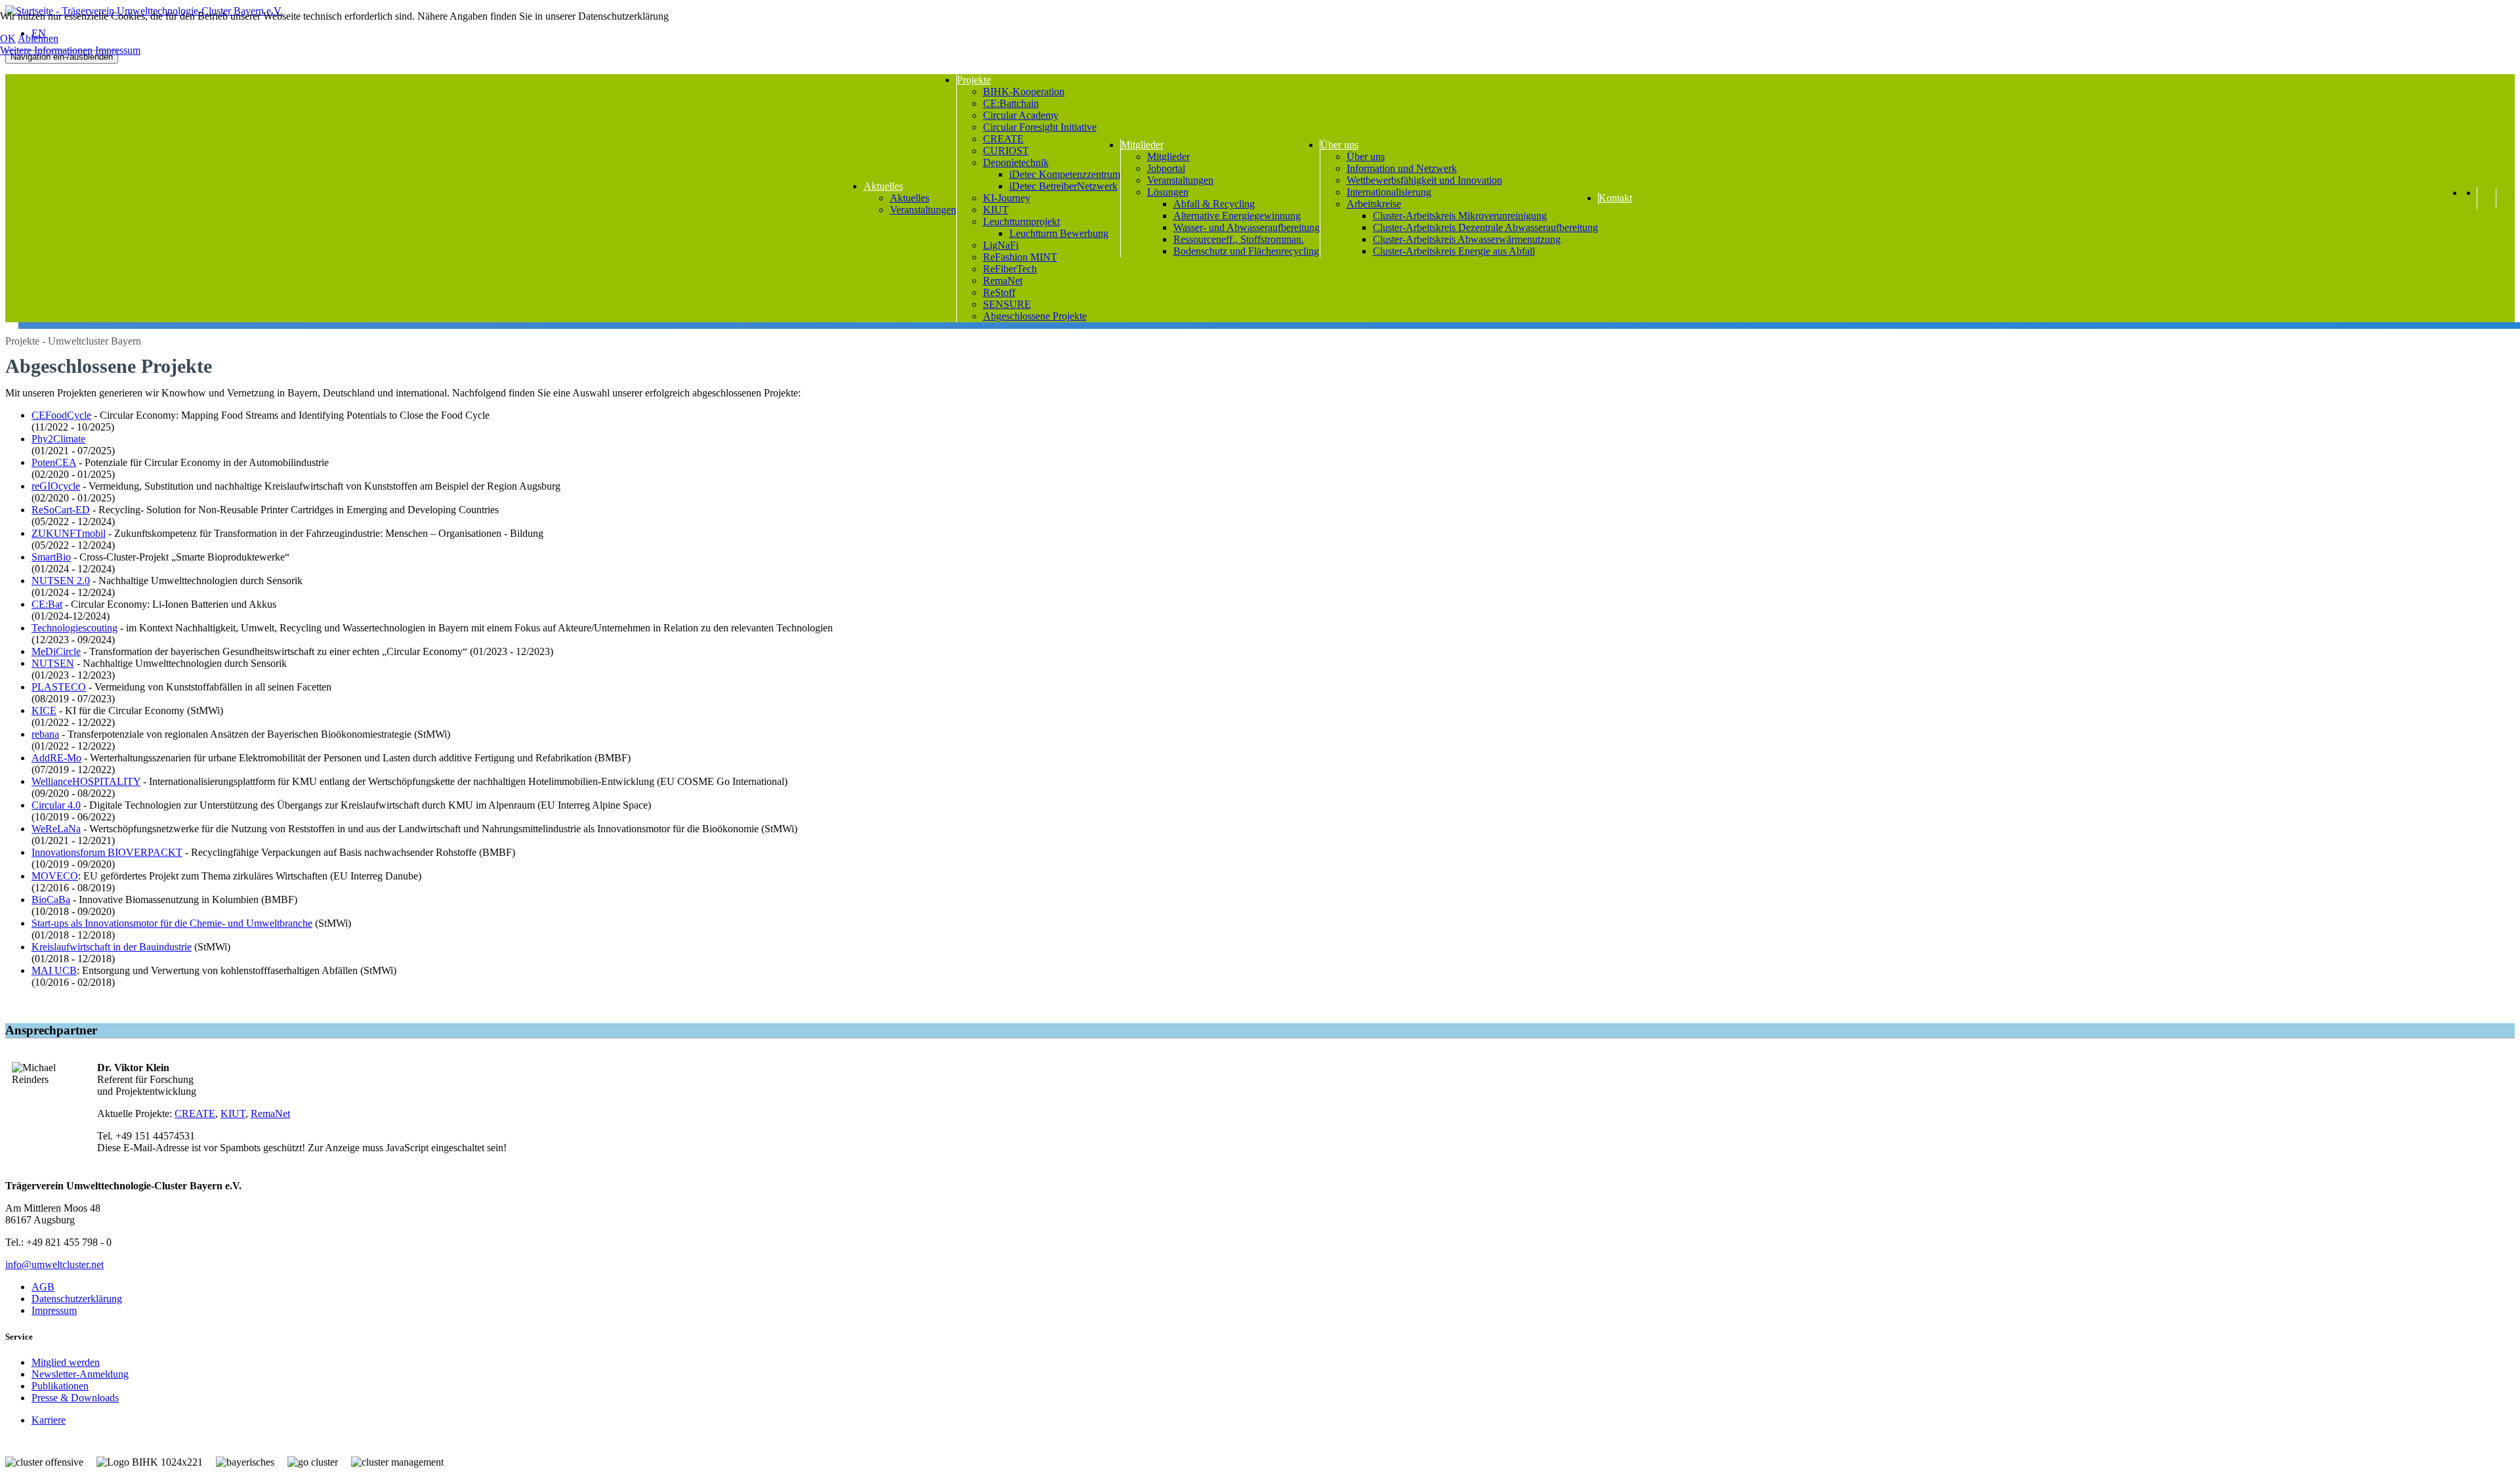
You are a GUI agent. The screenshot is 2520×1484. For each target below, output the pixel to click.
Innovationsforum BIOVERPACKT (107, 852)
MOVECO (55, 876)
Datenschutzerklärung (77, 1299)
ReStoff (999, 292)
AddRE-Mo (56, 758)
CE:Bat (47, 604)
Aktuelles (883, 186)
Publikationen (60, 1386)
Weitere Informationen (46, 50)
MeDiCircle (56, 651)
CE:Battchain (1011, 103)
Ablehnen (38, 38)
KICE (44, 710)
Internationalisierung (1389, 192)
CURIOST (1006, 151)
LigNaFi (1001, 245)
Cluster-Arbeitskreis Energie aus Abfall (1454, 251)
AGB (43, 1287)
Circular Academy (1021, 115)
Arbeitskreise (1374, 204)
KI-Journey (1007, 198)
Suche (2506, 198)
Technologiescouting (74, 628)
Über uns (1339, 145)
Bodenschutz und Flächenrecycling (1246, 251)
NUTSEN (53, 663)
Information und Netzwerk (1402, 168)
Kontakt (1615, 198)
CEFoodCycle (61, 415)
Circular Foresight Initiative (1040, 127)
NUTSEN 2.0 (61, 581)
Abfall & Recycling (1214, 204)
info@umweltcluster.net (54, 1264)
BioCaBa (51, 900)
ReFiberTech (1010, 269)
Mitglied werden (66, 1362)
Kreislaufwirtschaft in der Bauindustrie (112, 947)
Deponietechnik (1016, 162)
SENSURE (1007, 304)
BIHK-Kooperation (1024, 92)
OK (8, 38)
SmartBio (51, 557)
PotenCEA (54, 462)
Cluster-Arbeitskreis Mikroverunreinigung (1460, 216)
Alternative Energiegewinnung (1237, 216)
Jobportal (1166, 168)
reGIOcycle (56, 486)
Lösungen (1168, 192)
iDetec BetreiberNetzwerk (1063, 186)
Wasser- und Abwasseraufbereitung (1247, 227)
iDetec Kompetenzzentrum (1065, 174)
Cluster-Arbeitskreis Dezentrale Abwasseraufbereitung (1485, 227)
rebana (45, 734)
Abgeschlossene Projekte (1035, 316)
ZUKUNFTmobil (69, 533)
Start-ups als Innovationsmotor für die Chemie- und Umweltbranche (172, 923)
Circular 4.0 (56, 805)
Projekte (974, 80)
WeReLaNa (56, 829)
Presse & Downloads (75, 1398)
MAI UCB (54, 970)
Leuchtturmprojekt (1021, 222)
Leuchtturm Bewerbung (1059, 233)
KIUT (996, 210)
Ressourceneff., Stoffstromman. (1239, 239)
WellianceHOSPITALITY (86, 781)
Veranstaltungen (923, 210)
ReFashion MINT (1020, 257)
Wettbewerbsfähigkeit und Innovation (1424, 180)
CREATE (1003, 139)
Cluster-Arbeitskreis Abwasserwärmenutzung (1467, 239)
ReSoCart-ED (61, 510)
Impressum (54, 1310)
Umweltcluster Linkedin (2470, 203)
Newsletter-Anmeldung (80, 1374)
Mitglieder (1142, 145)
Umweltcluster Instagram (2484, 203)
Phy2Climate (58, 439)
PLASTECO (59, 687)
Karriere (49, 1420)
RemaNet (1003, 281)
